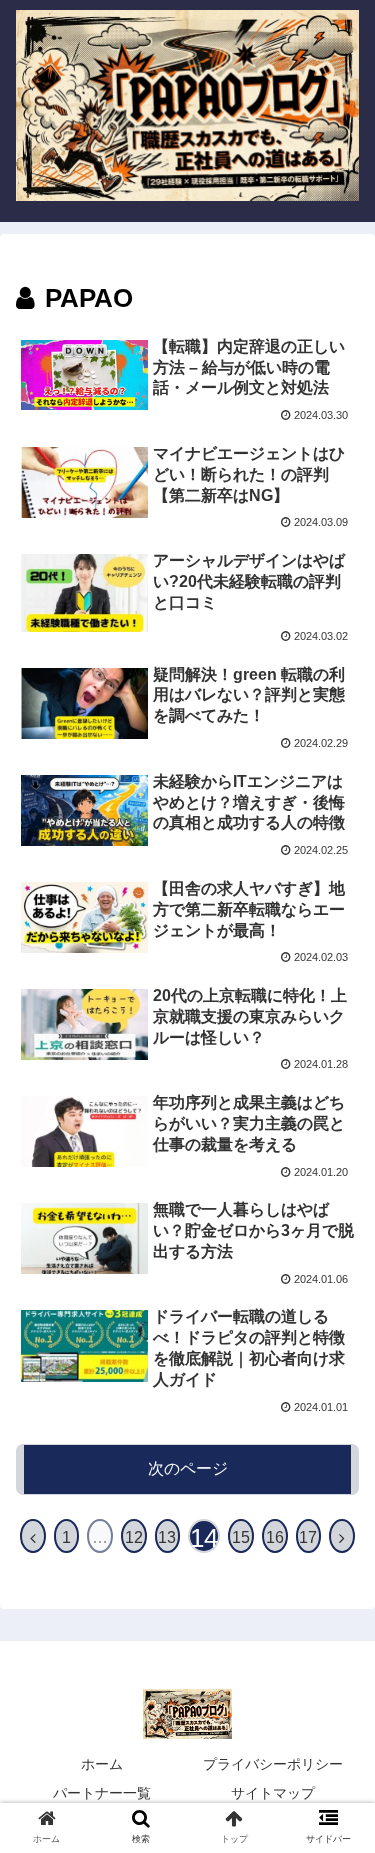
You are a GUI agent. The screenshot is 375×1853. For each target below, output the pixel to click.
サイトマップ (273, 1793)
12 (134, 1537)
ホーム (102, 1764)
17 (308, 1537)
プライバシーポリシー (273, 1764)
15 (241, 1537)
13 (167, 1537)
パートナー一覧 (102, 1793)
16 (275, 1537)
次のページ (188, 1468)
